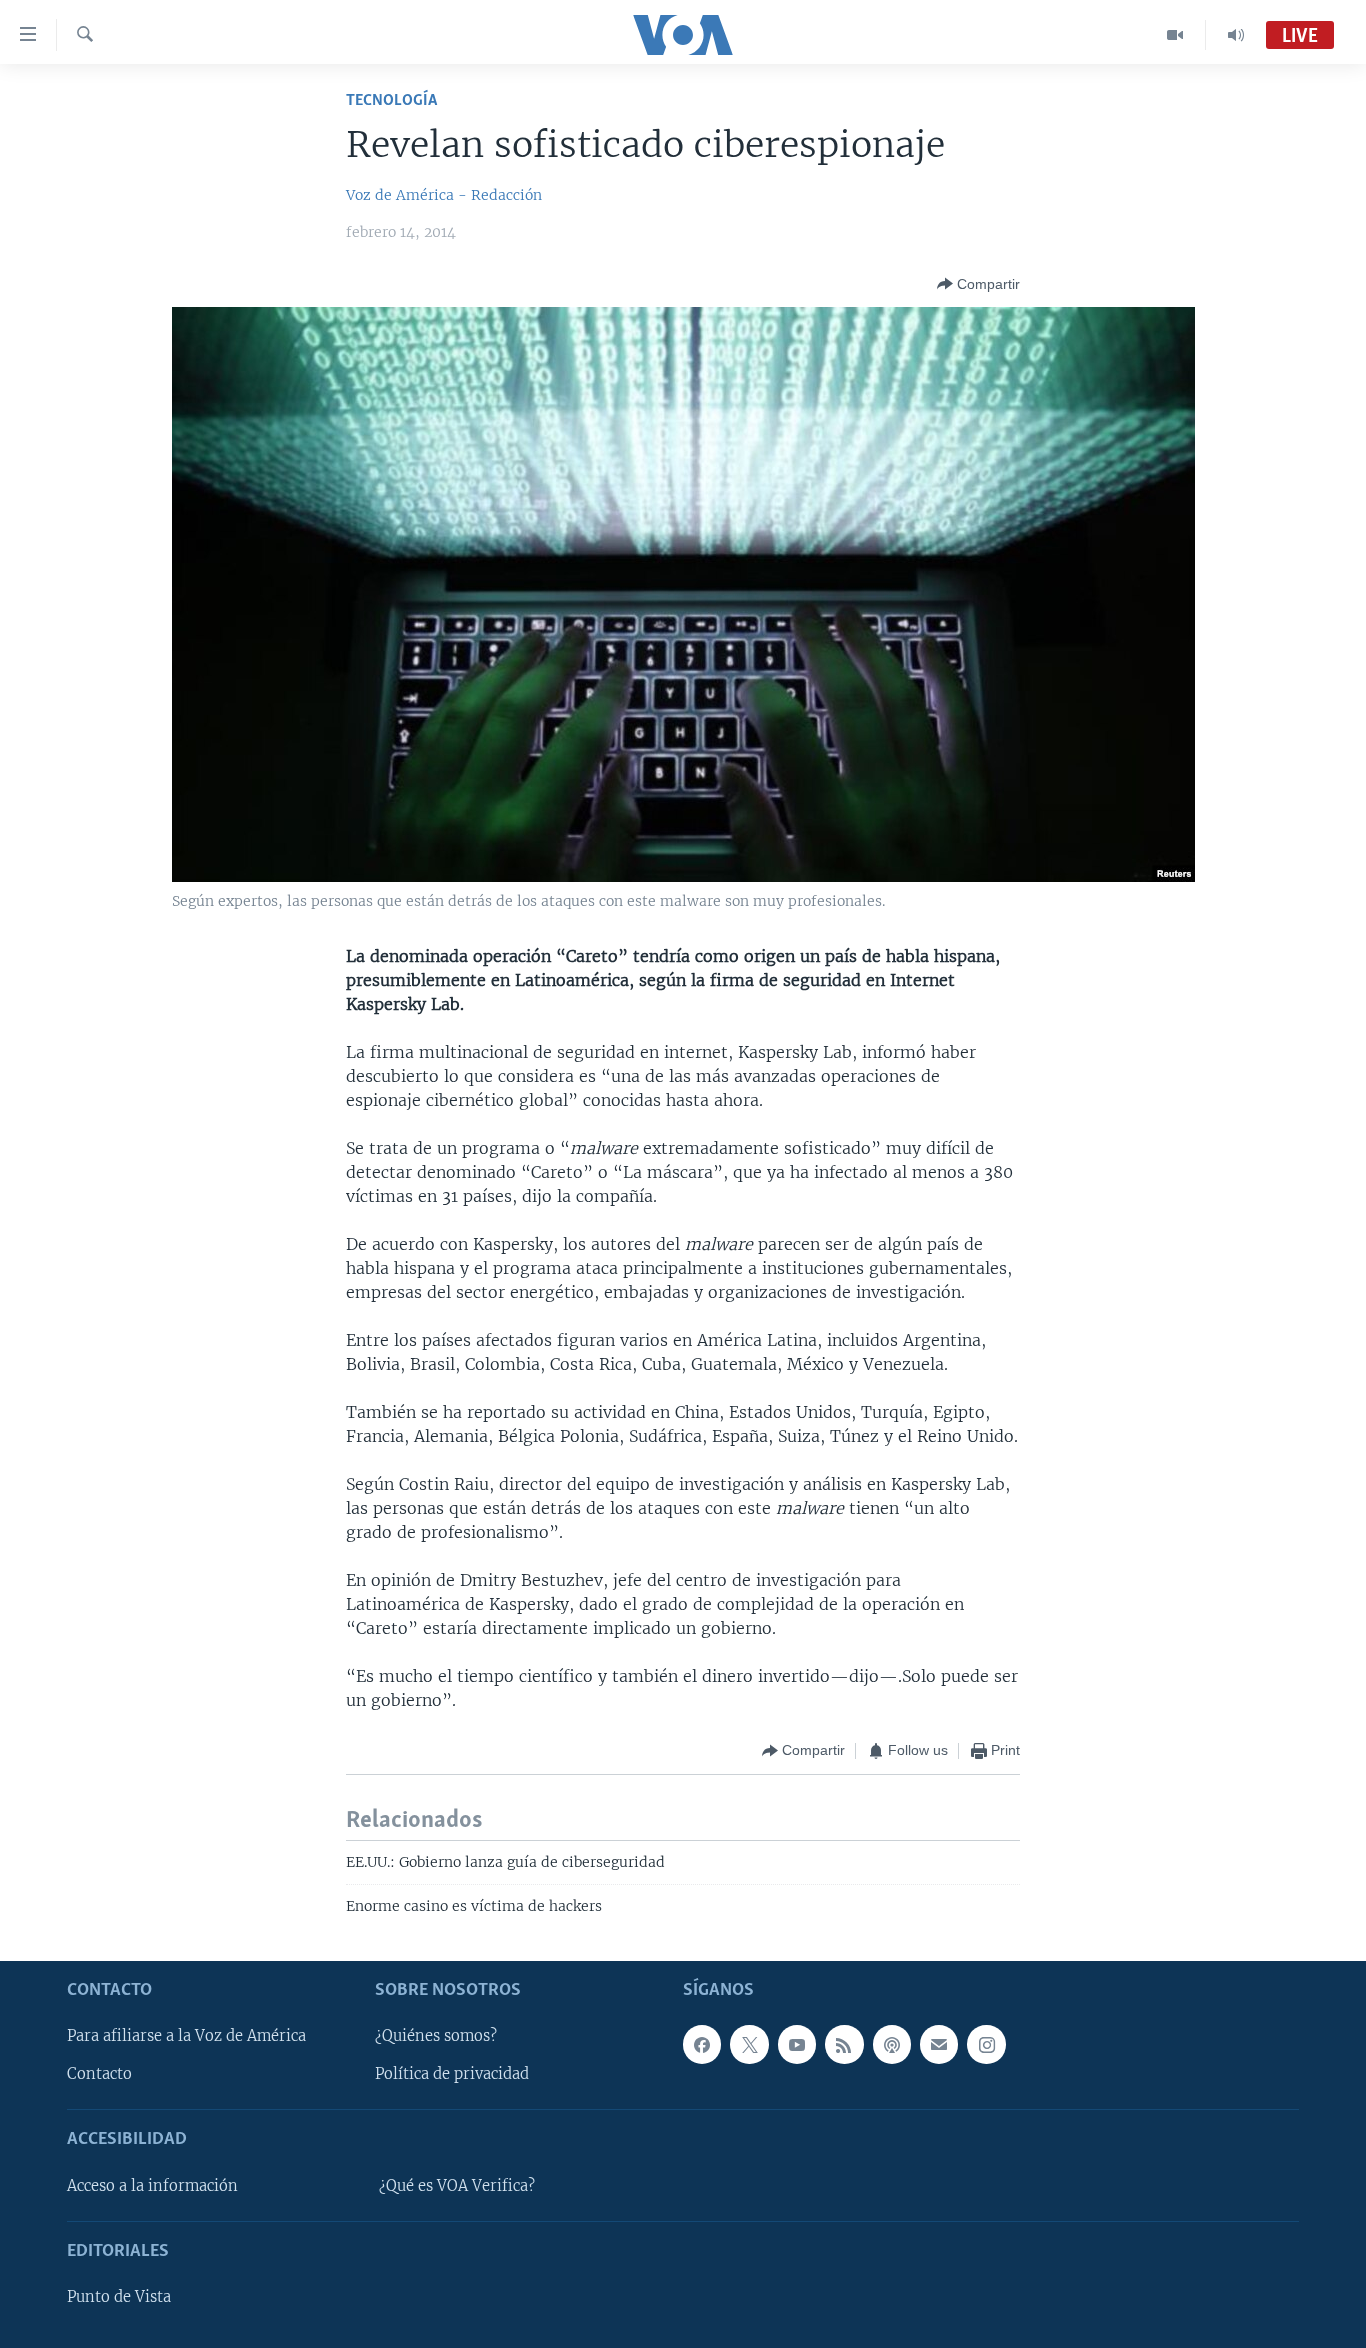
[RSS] (844, 2044)
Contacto (99, 2074)
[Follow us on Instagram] (986, 2044)
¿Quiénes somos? (436, 2036)
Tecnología (391, 100)
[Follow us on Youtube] (797, 2044)
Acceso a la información (152, 2185)
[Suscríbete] (939, 2044)
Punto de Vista (119, 2297)
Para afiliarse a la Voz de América (186, 2036)
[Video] (1175, 35)
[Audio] (1236, 35)
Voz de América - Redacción (444, 195)
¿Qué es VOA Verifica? (457, 2185)
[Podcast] (892, 2044)
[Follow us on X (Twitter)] (749, 2044)
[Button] (978, 284)
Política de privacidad (452, 2074)
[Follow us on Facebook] (702, 2044)
